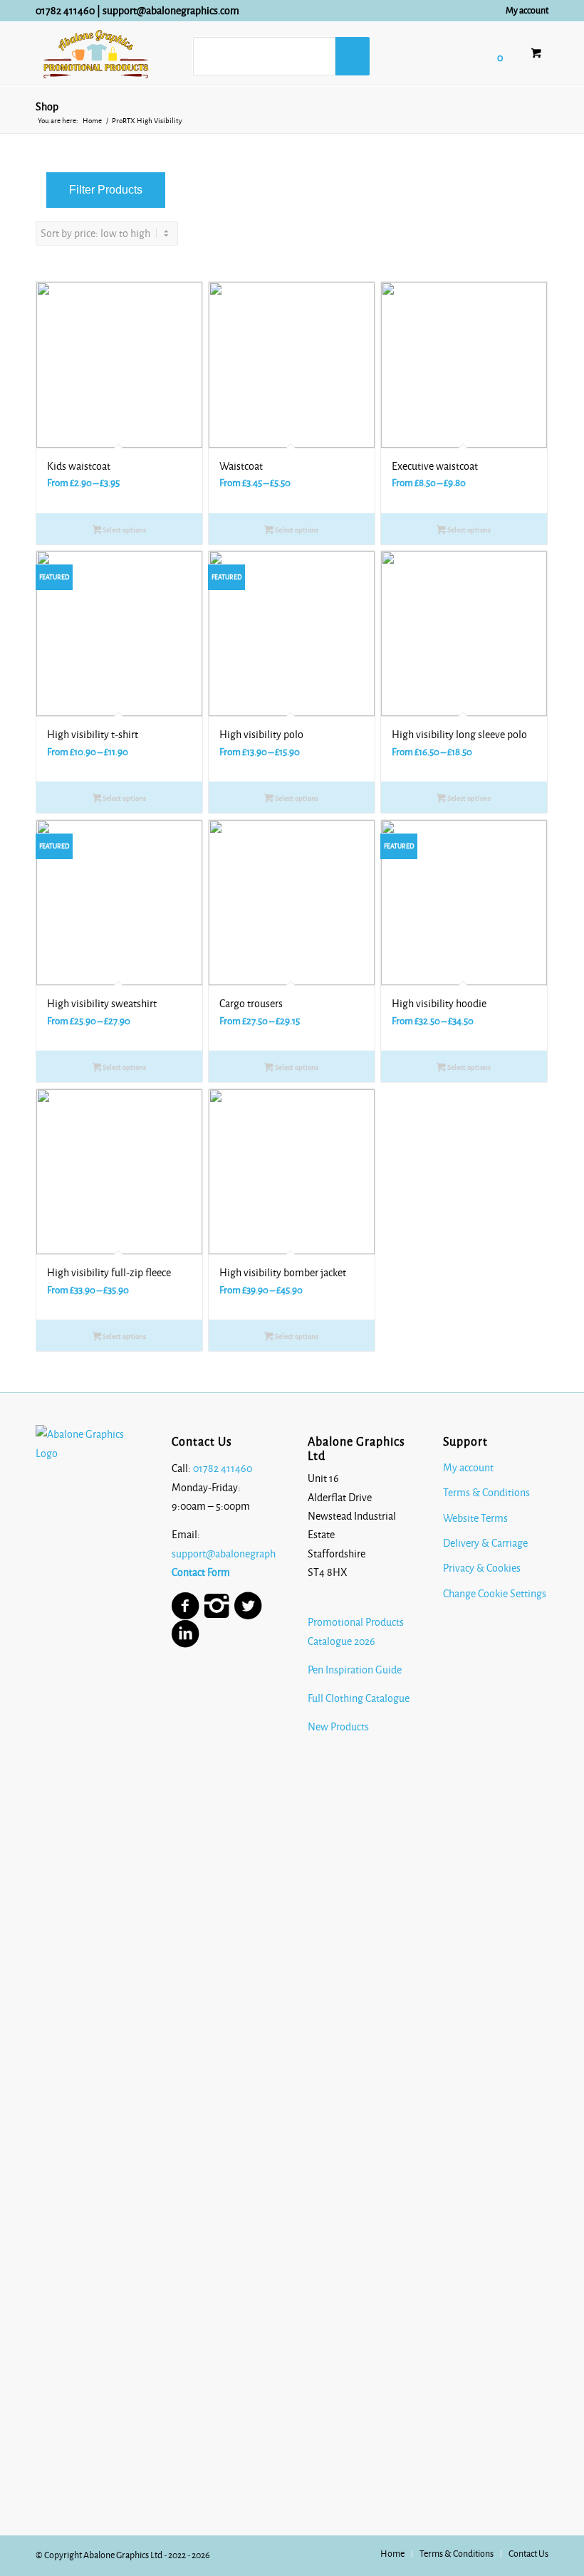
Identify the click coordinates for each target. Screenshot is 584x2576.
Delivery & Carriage (485, 1543)
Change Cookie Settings (495, 1594)
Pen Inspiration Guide (355, 1670)
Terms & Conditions (486, 1493)
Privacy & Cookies (482, 1568)
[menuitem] (523, 11)
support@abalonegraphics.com (171, 11)
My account (527, 11)
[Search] (353, 56)
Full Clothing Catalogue (359, 1698)
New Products (339, 1727)
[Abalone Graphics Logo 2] (96, 54)
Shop (47, 107)
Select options (124, 530)
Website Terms (475, 1518)
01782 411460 (65, 11)
